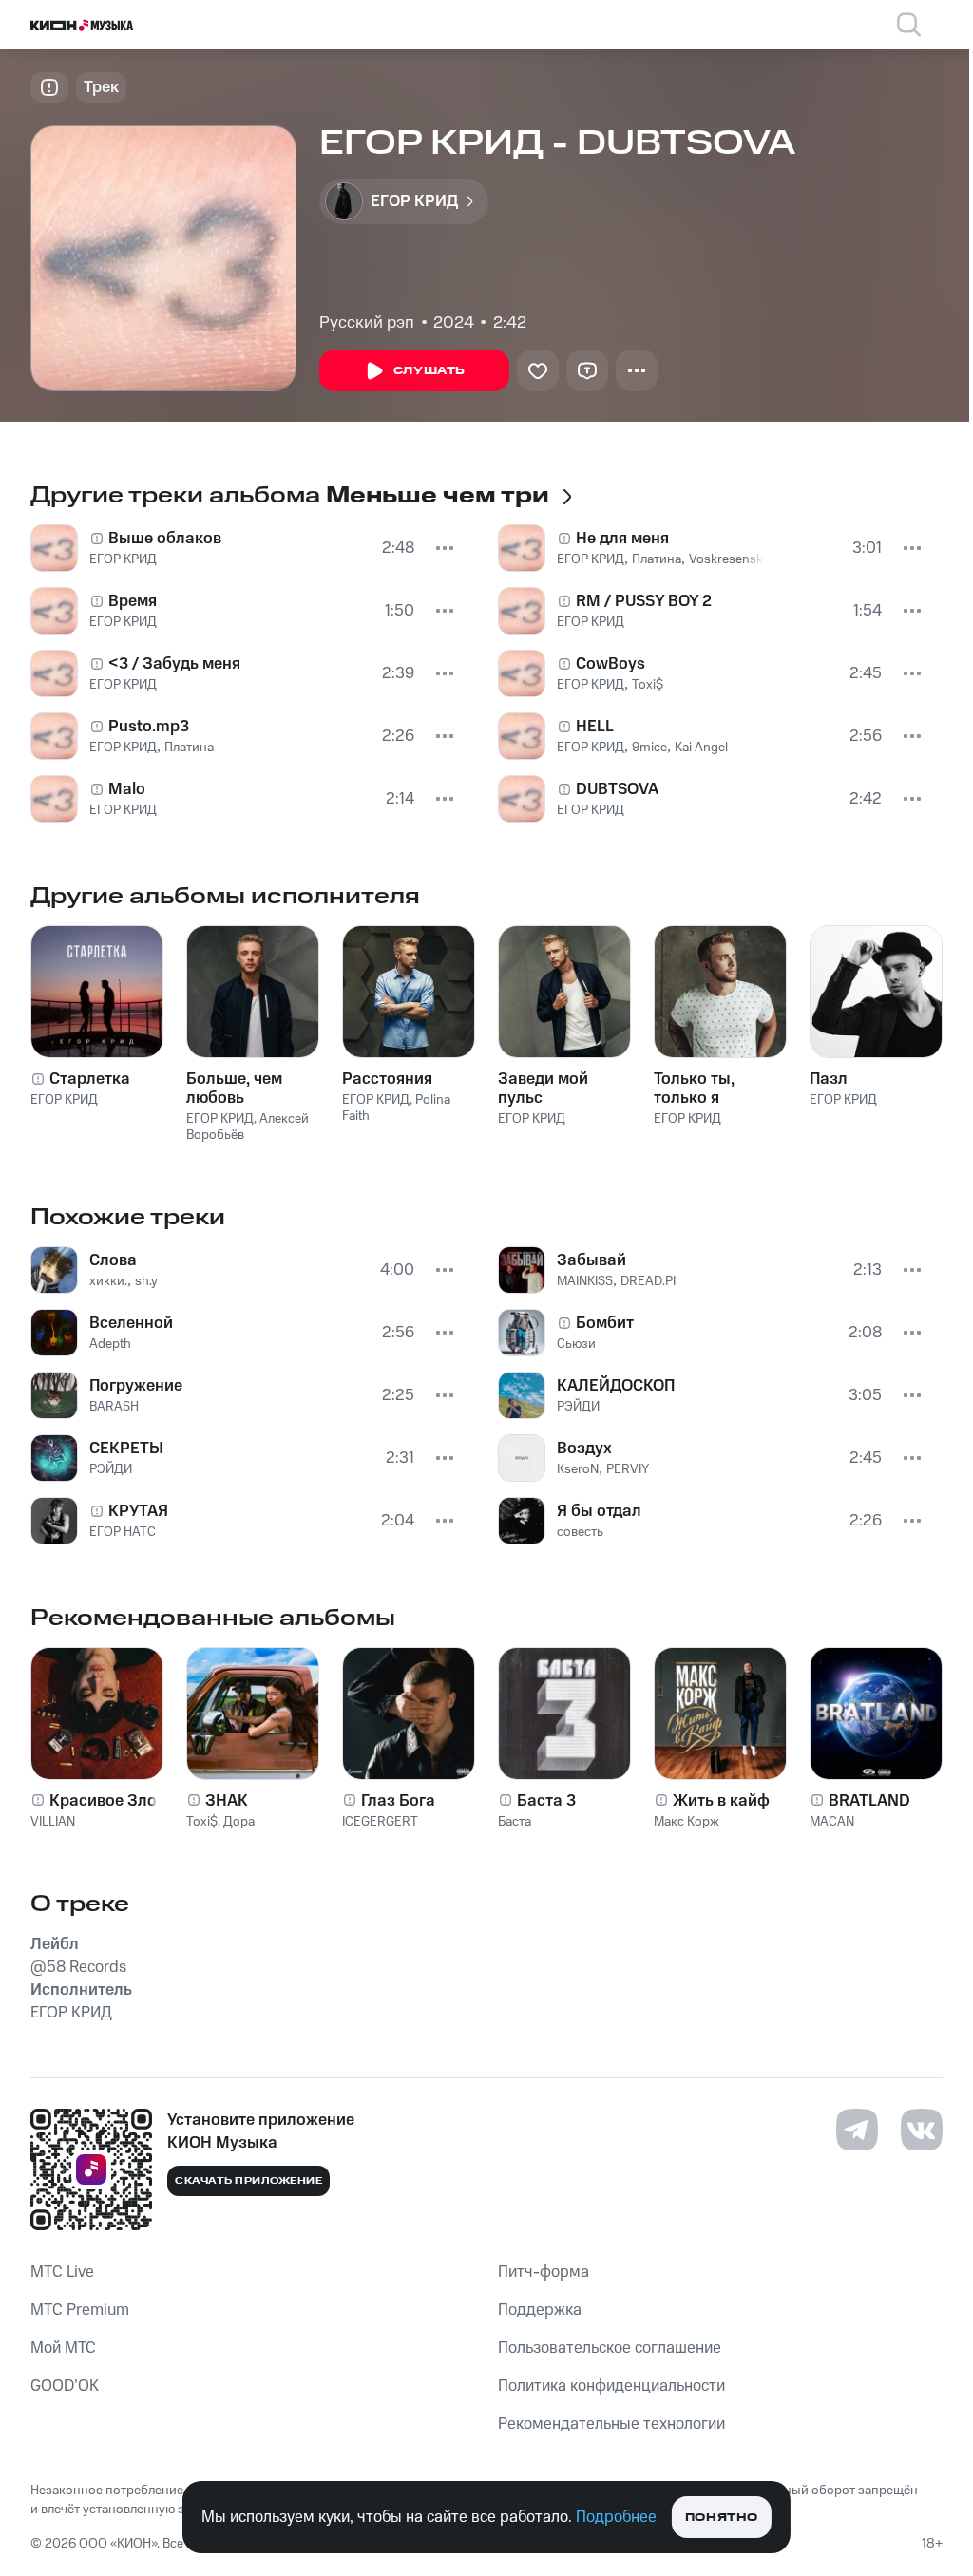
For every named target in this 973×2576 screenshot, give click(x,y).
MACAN (832, 1822)
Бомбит (605, 1323)
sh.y (146, 1281)
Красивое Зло (103, 1801)
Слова (113, 1260)
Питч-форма (544, 2272)
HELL (595, 727)
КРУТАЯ (138, 1511)
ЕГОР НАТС (123, 1532)
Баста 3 (546, 1801)
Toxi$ (648, 685)
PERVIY (628, 1469)
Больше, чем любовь (234, 1089)
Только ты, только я (694, 1089)
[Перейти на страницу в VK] (922, 2130)
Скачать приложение (248, 2181)
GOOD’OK (65, 2386)
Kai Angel (701, 748)
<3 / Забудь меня (174, 664)
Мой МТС (63, 2348)
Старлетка (90, 1079)
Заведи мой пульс (543, 1089)
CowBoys (611, 664)
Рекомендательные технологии (611, 2424)
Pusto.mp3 (149, 727)
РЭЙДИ (111, 1469)
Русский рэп (367, 323)
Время (133, 601)
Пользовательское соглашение (610, 2348)
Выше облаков (165, 539)
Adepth (110, 1344)
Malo (127, 789)
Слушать (429, 371)
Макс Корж (687, 1822)
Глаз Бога (398, 1801)
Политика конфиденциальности (611, 2386)
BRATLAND (869, 1801)
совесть (580, 1532)
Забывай (591, 1260)
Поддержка (540, 2310)
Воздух (584, 1449)
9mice (649, 748)
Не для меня (622, 539)
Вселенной (131, 1323)
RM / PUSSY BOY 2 (644, 601)
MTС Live (62, 2272)
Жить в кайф (721, 1801)
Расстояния (387, 1079)
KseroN (578, 1469)
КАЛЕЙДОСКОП (616, 1386)
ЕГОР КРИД (123, 559)
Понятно (722, 2518)
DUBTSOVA (617, 789)
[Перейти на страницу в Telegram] (857, 2130)
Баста (515, 1822)
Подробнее (616, 2517)
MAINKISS (585, 1281)
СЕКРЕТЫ (126, 1449)
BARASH (114, 1407)
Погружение (136, 1386)
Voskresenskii (729, 559)
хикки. (108, 1281)
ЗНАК (227, 1801)
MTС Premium (80, 2310)
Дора (239, 1822)
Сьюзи (576, 1344)
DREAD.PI (648, 1281)
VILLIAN (53, 1822)
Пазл (829, 1079)
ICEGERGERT (380, 1822)
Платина (189, 748)
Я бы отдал (599, 1511)
